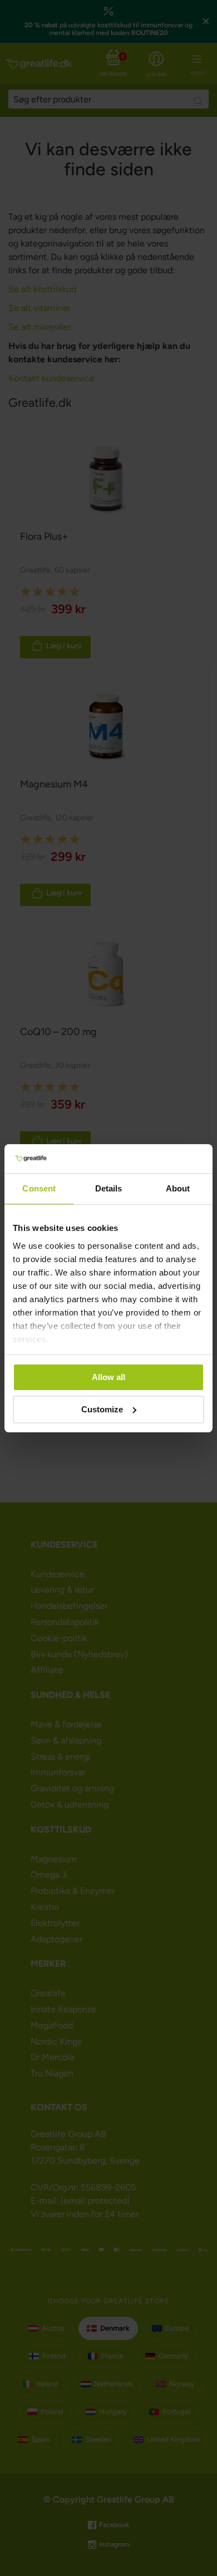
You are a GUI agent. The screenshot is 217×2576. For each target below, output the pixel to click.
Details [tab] (109, 1188)
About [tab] (178, 1188)
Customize (102, 1409)
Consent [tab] (39, 1188)
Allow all (108, 1377)
